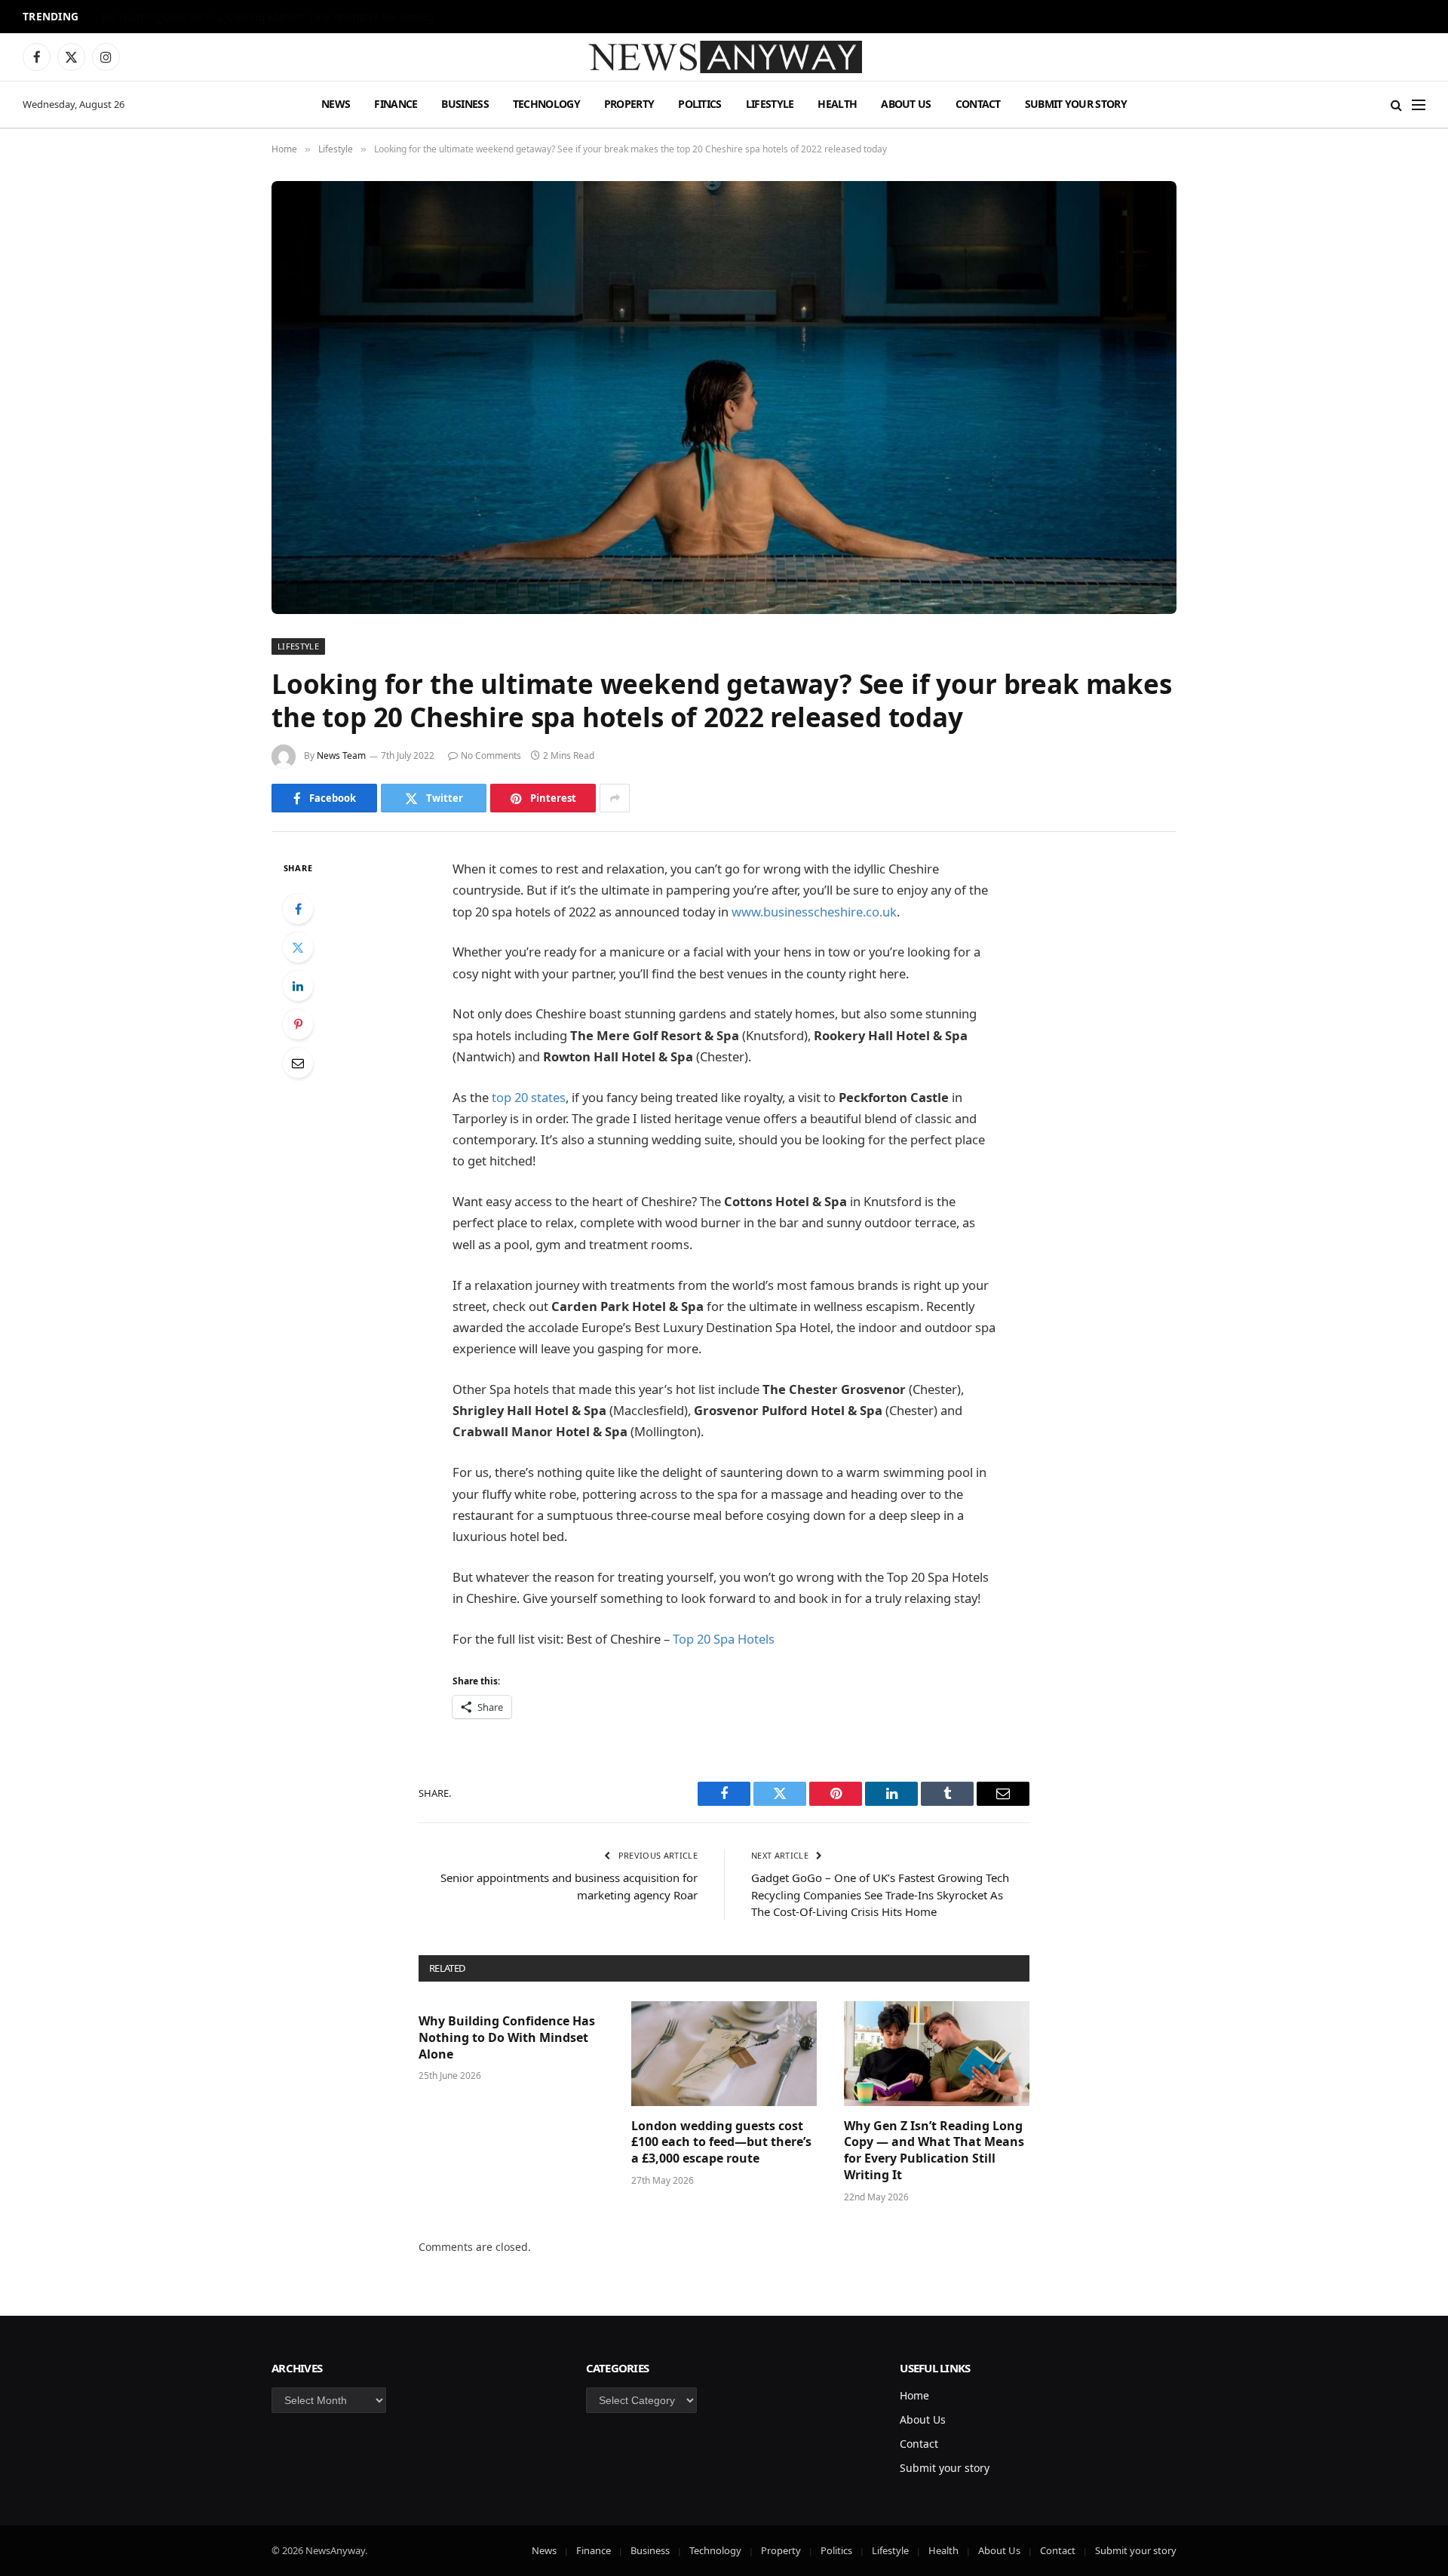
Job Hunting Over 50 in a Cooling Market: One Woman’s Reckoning (267, 17)
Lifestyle (770, 104)
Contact (978, 104)
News (336, 104)
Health (837, 104)
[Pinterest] (298, 1024)
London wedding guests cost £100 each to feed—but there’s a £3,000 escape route (721, 2143)
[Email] (298, 1063)
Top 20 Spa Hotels (724, 1639)
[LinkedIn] (298, 986)
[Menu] (1419, 104)
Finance (396, 104)
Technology (546, 104)
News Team (341, 755)
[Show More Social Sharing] (615, 798)
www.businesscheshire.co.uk (814, 912)
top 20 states (529, 1097)
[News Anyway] (724, 57)
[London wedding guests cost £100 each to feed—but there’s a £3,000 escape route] (724, 2053)
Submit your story (1076, 104)
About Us (906, 104)
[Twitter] (298, 947)
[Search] (1396, 104)
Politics (699, 104)
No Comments (491, 755)
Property (629, 104)
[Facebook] (298, 909)
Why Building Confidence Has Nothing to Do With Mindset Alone (507, 2038)
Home (914, 2395)
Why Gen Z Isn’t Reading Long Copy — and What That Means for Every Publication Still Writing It (934, 2151)
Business (465, 104)
